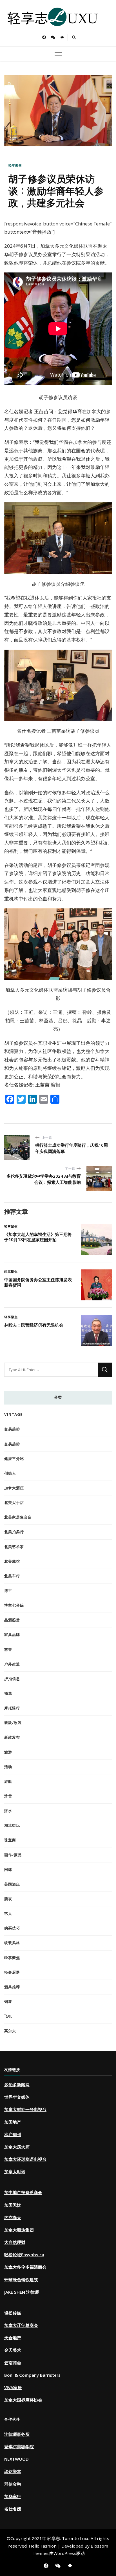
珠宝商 (10, 1840)
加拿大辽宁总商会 (21, 2325)
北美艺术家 (14, 1547)
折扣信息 (12, 1679)
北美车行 (12, 1576)
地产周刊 (13, 2134)
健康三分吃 (14, 1459)
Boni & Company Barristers (32, 2375)
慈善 (8, 1649)
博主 (8, 1591)
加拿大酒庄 (14, 1488)
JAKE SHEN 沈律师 (22, 2292)
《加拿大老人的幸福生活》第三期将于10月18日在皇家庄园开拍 (38, 1237)
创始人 (10, 1473)
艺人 (8, 1913)
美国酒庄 (12, 1884)
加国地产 (13, 2122)
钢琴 (8, 2002)
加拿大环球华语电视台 (25, 2159)
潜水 (8, 1811)
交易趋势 (12, 1429)
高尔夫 (10, 2031)
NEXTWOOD (16, 2459)
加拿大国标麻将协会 (23, 2400)
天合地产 (13, 2338)
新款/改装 (13, 1723)
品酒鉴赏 (12, 1620)
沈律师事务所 (17, 2434)
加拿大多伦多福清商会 (25, 2267)
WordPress (65, 2553)
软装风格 (12, 1943)
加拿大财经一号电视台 (25, 2109)
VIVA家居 (13, 2387)
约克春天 (13, 2217)
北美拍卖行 (14, 1532)
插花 (8, 1693)
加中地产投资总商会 (23, 2192)
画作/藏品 (13, 1855)
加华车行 (13, 2496)
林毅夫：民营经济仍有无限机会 (34, 1325)
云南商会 (13, 2363)
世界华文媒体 (17, 2097)
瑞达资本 (13, 2471)
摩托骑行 (12, 1708)
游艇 (8, 1781)
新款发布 (12, 1737)
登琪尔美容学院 (19, 2447)
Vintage (13, 1414)
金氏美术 (13, 2350)
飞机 (8, 2016)
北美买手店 (14, 1502)
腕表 (8, 1899)
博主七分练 (14, 1605)
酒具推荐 (12, 1987)
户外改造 (12, 1664)
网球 (8, 1870)
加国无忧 (13, 2205)
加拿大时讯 (15, 2172)
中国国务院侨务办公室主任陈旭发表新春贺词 (38, 1282)
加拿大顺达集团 (19, 2230)
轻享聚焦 (15, 165)
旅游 (8, 1752)
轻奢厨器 (12, 1972)
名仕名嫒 (13, 2509)
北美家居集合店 (18, 1517)
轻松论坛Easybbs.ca (24, 2255)
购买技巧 (12, 1928)
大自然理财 (15, 2242)
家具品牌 (12, 1634)
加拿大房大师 (17, 2147)
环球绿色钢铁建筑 (21, 2280)
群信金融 (13, 2484)
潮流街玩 (12, 1825)
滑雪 (8, 1796)
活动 (8, 1767)
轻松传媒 (13, 2313)
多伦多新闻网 (17, 2085)
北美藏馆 (12, 1561)
